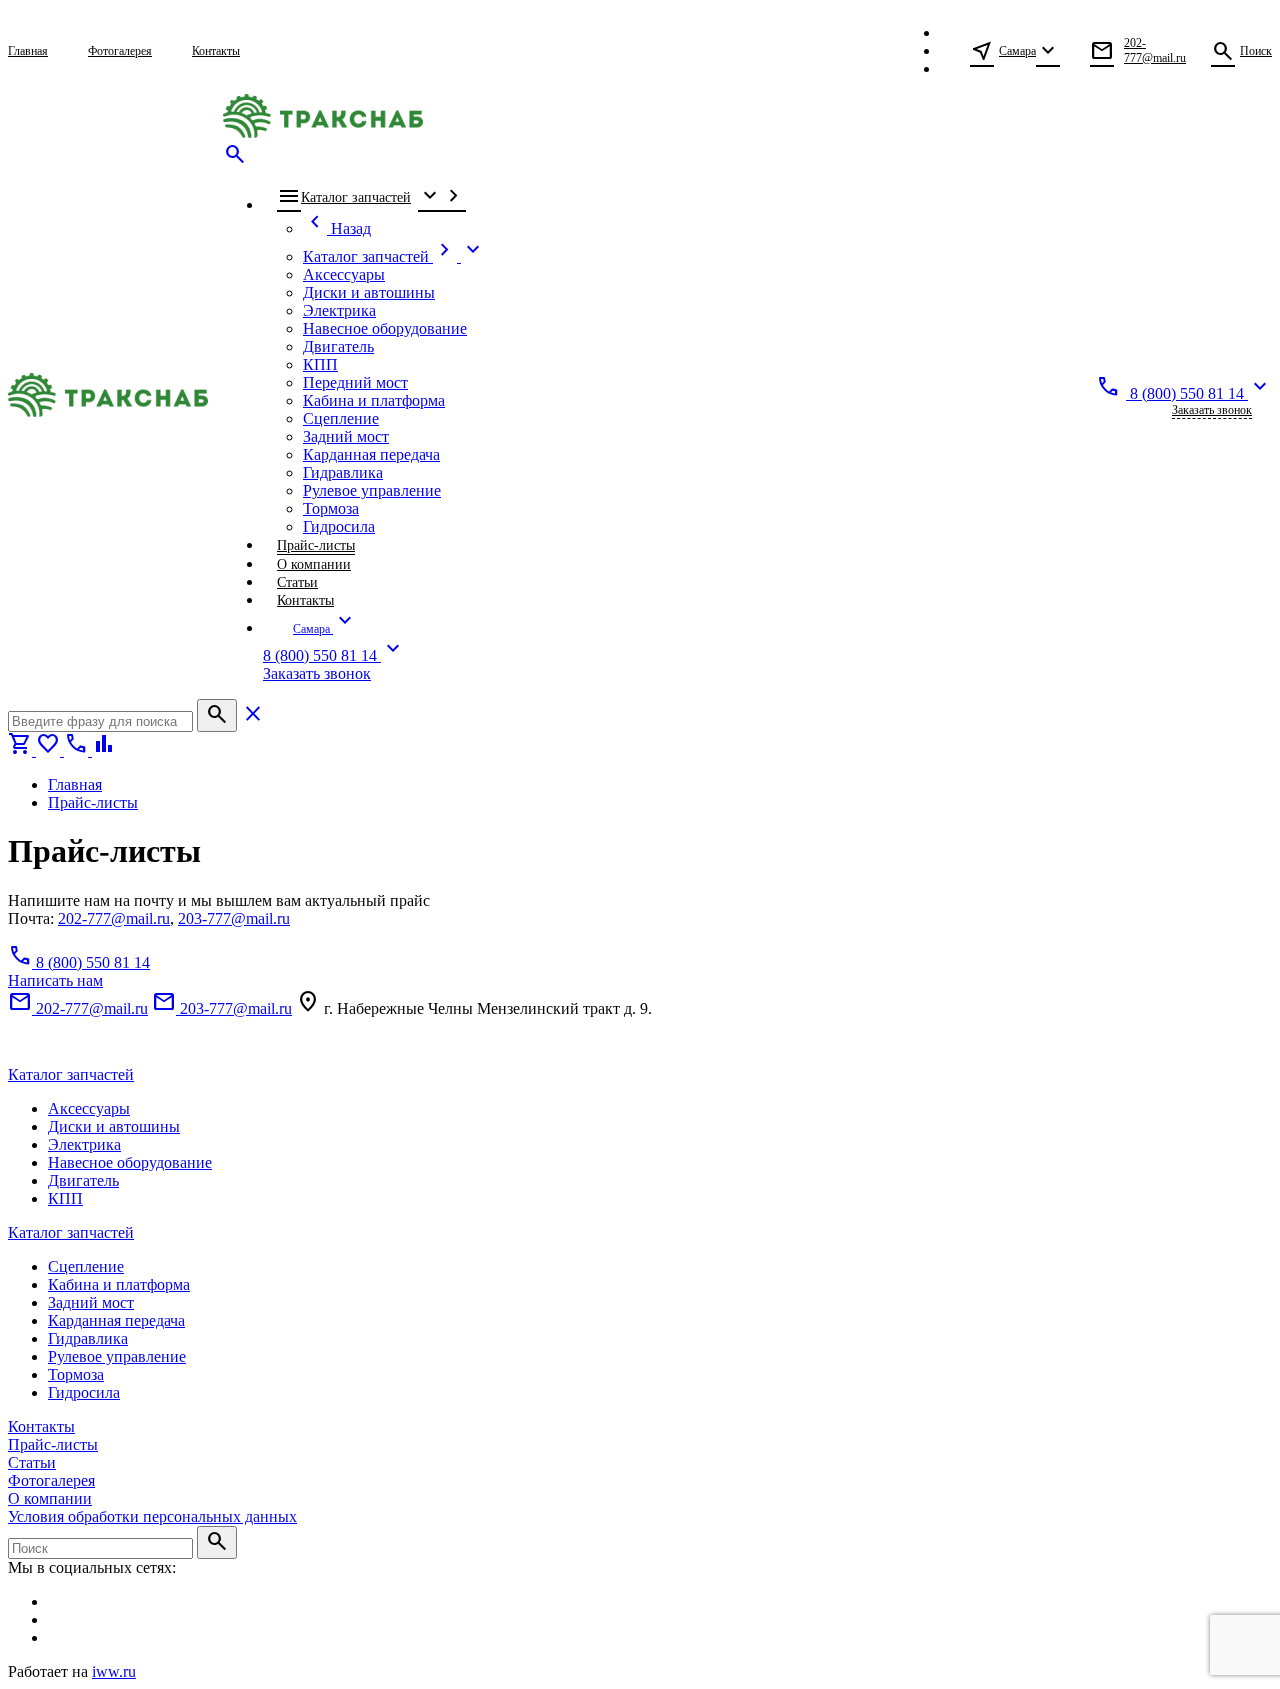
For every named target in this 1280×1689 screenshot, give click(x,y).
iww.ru (114, 1671)
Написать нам (55, 980)
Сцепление (86, 1266)
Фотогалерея (51, 1480)
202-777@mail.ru (114, 918)
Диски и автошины (114, 1126)
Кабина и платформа (119, 1284)
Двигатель (83, 1180)
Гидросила (84, 1392)
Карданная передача (116, 1320)
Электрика (84, 1144)
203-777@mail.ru (234, 918)
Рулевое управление (117, 1356)
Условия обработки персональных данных (152, 1516)
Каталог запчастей (71, 1074)
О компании (50, 1498)
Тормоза (76, 1374)
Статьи (32, 1462)
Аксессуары (89, 1108)
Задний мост (91, 1302)
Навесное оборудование (130, 1162)
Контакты (41, 1426)
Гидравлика (88, 1338)
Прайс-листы (53, 1444)
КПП (65, 1198)
